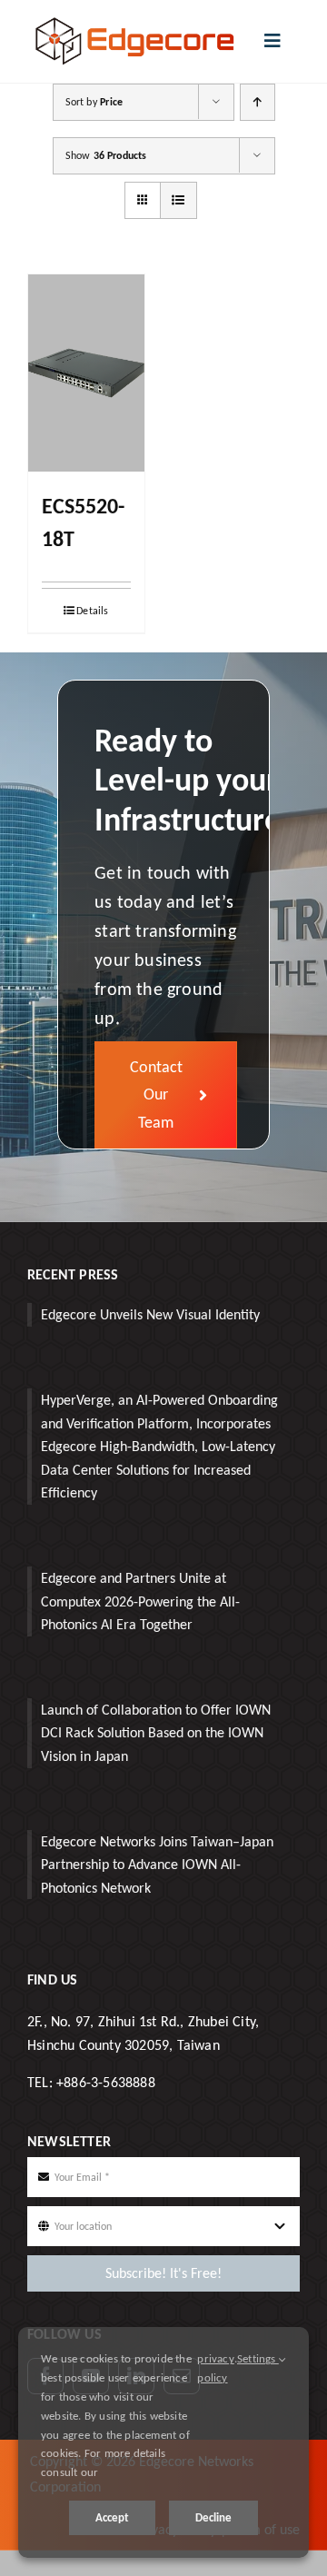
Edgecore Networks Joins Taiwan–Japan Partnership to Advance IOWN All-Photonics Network (157, 1865)
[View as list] (178, 200)
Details (92, 611)
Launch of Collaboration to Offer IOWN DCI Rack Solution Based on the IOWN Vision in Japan (156, 1733)
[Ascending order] (258, 102)
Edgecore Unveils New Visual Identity (150, 1314)
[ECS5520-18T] (86, 373)
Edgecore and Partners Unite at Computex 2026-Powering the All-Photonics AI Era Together (140, 1601)
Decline (213, 2517)
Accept (112, 2517)
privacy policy (215, 2368)
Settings (258, 2358)
